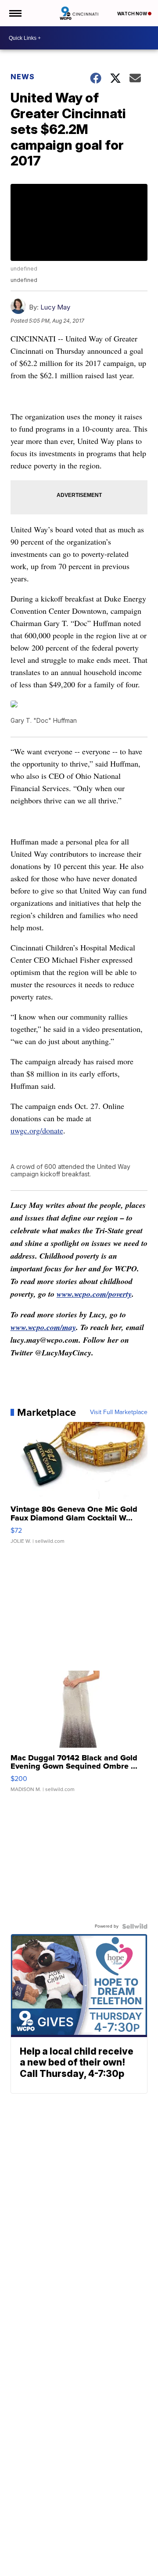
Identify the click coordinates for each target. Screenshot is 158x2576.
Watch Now (133, 14)
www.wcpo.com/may (43, 1327)
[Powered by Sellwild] (135, 1926)
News (23, 77)
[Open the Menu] (15, 13)
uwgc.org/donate (37, 1130)
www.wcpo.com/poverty (94, 1294)
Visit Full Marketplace (119, 1412)
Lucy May (55, 307)
